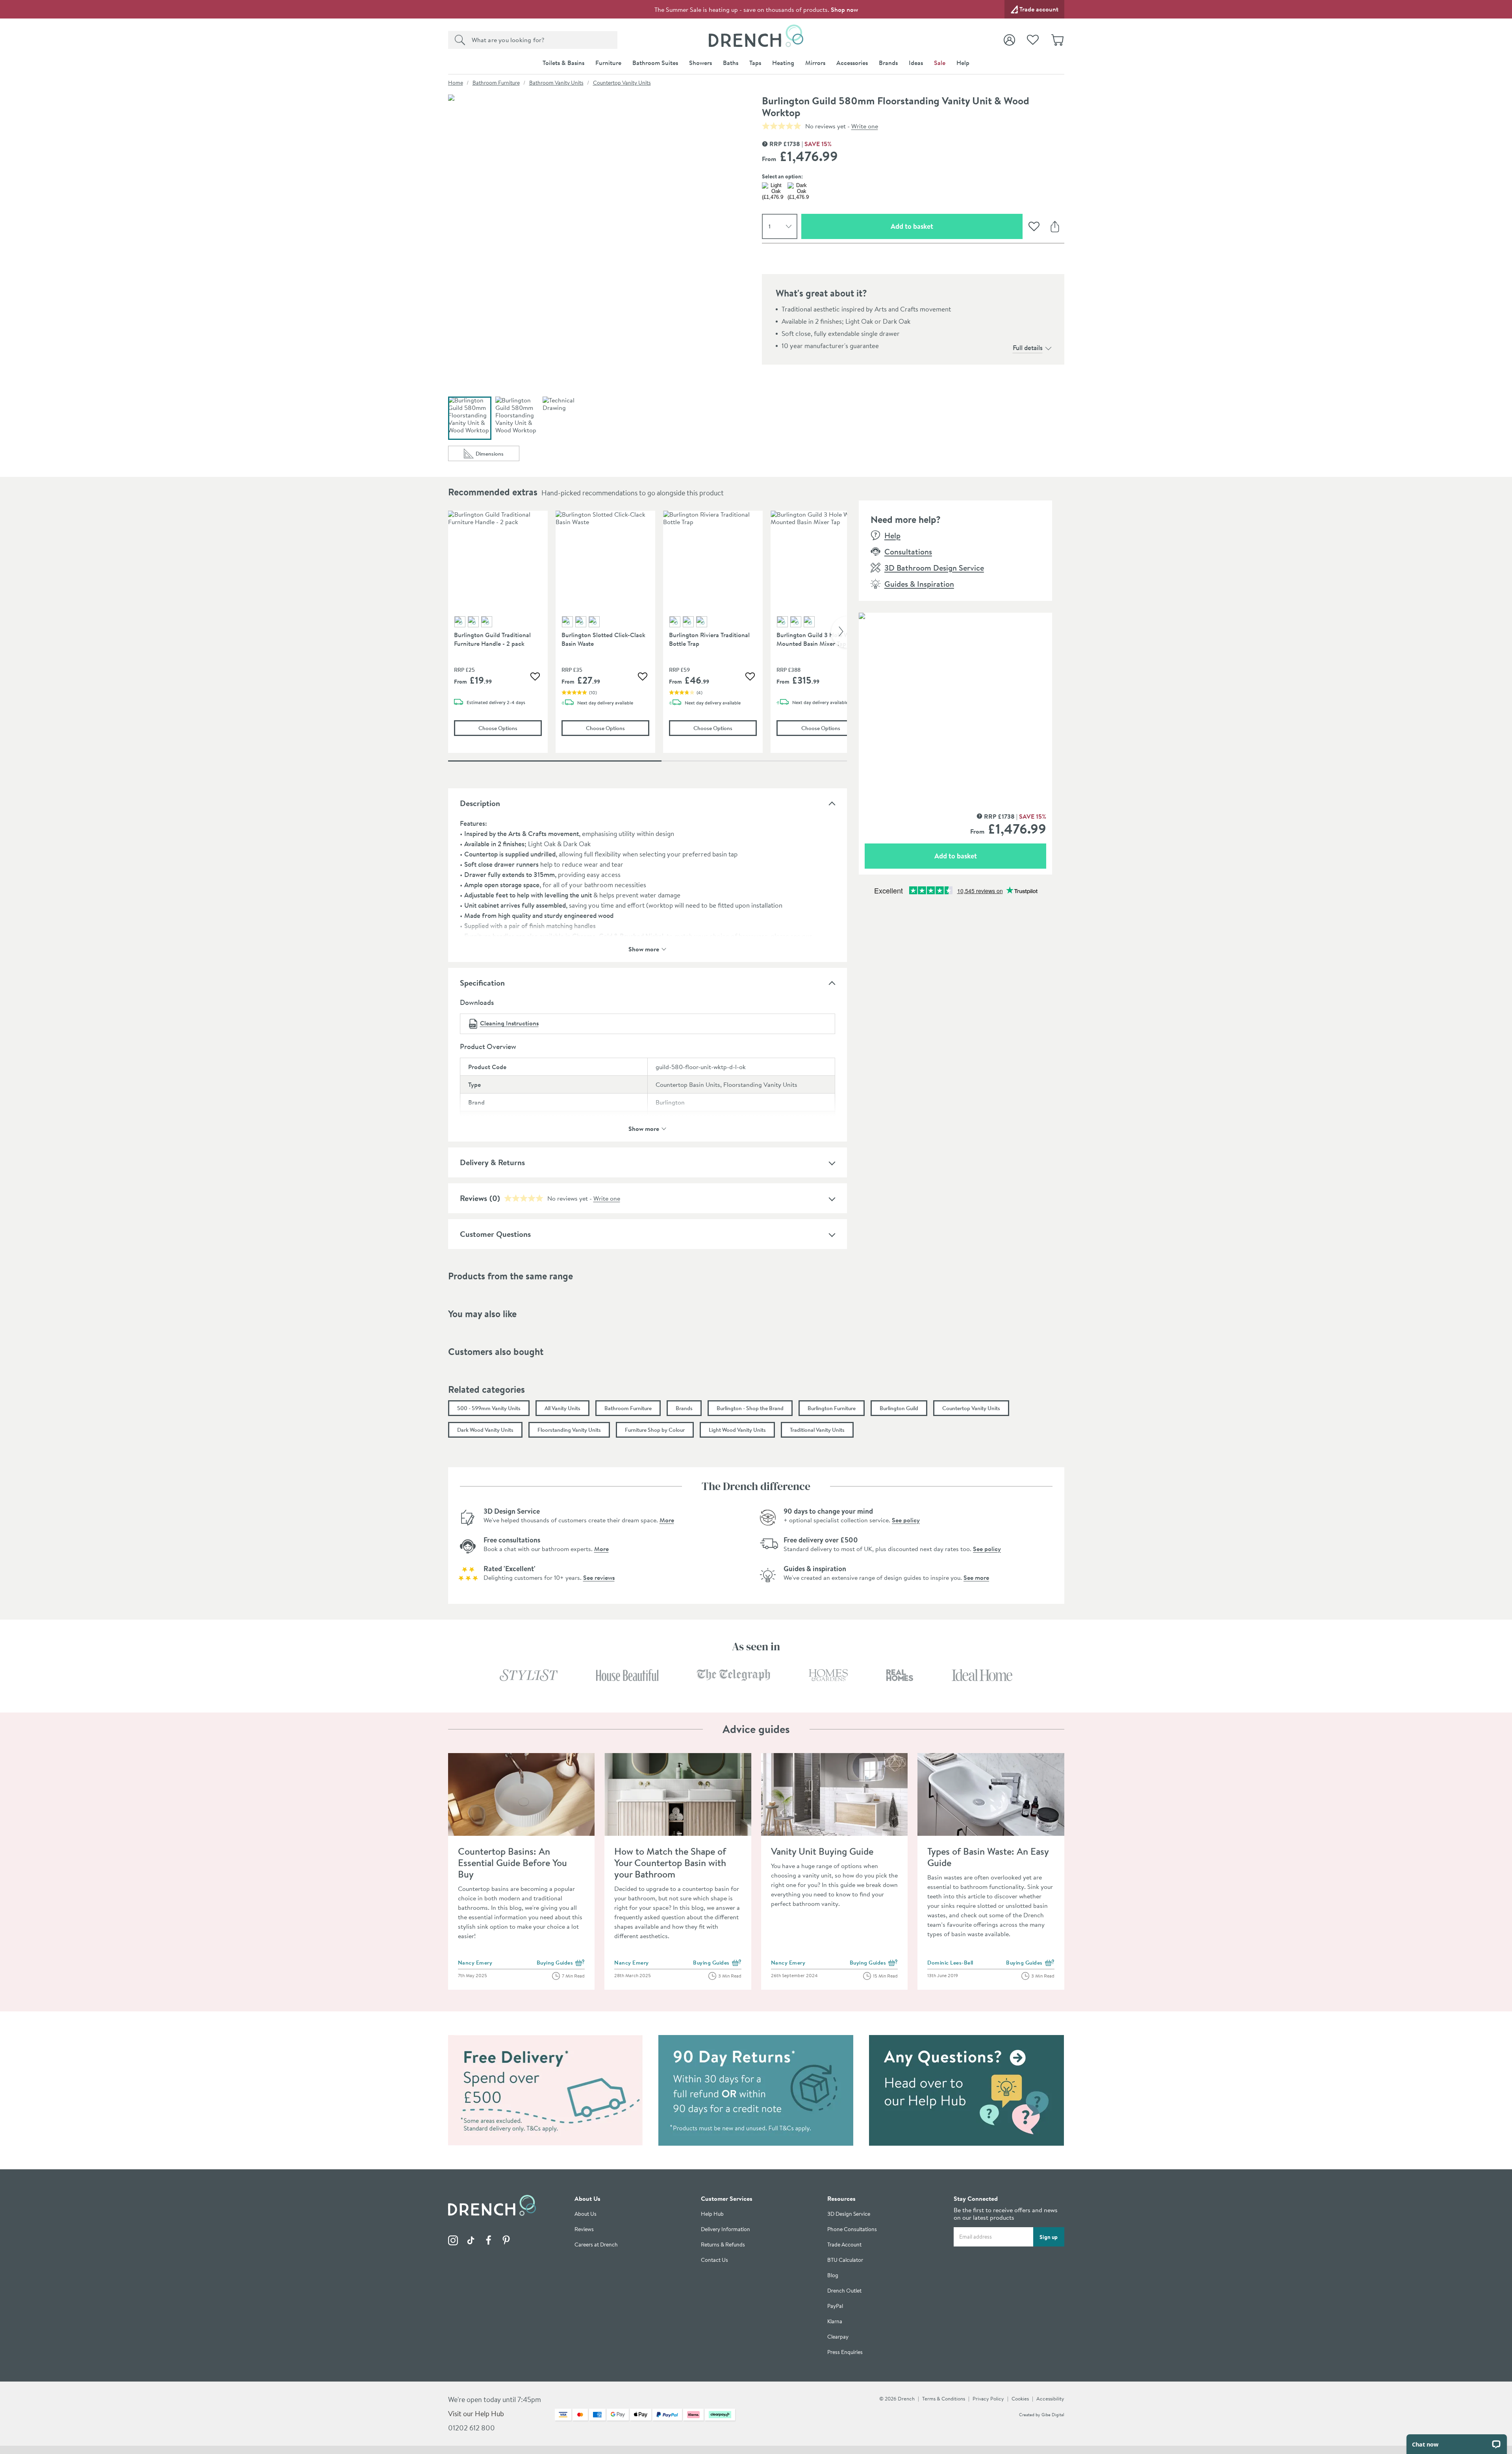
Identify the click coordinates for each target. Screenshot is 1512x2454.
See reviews (599, 1577)
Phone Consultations (852, 2229)
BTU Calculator (845, 2260)
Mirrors (815, 63)
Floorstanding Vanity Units (569, 1430)
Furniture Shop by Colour (655, 1430)
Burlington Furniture (832, 1408)
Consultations (908, 551)
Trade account (1039, 9)
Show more (644, 948)
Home (456, 83)
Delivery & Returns (492, 1162)
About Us (586, 2214)
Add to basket (940, 226)
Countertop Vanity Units (622, 83)
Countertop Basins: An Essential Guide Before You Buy (512, 1863)
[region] (648, 638)
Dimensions (498, 455)
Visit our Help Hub (476, 2414)
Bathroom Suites (655, 63)
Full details (1028, 348)
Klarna (835, 2321)
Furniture (608, 63)
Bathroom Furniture (496, 83)
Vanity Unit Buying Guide (822, 1851)
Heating (783, 63)
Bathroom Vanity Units (556, 83)
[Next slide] (839, 632)
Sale (940, 63)
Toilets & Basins (563, 63)
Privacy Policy (988, 2398)
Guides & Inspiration (919, 584)
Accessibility (1050, 2398)
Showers (700, 63)
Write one (865, 126)
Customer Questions (495, 1234)
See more (976, 1577)
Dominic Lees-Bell (950, 1963)
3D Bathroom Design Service (934, 568)
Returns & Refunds (723, 2245)
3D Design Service (849, 2214)
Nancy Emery (475, 1963)
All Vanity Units (562, 1408)
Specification (482, 983)
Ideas (916, 63)
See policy (906, 1520)
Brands (888, 63)
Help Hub (712, 2214)
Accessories (852, 63)
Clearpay (838, 2337)
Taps (755, 63)
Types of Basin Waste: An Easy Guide (988, 1857)
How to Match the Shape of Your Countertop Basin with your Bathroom (670, 1863)
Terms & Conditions (944, 2398)
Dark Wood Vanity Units (485, 1430)
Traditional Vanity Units (817, 1430)
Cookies (1020, 2398)
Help (963, 63)
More (667, 1520)
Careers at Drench (596, 2245)
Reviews (473, 1198)
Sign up (1049, 2237)
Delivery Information (725, 2229)
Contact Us (714, 2260)
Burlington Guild (899, 1408)
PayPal (835, 2306)
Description (480, 803)
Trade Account (844, 2245)
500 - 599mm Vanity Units (489, 1408)
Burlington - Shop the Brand (750, 1408)
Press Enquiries (845, 2352)
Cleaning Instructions (509, 1023)
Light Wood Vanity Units (737, 1430)
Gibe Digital (1053, 2415)
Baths (731, 63)
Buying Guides (561, 1963)
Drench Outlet (844, 2291)
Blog (833, 2275)
